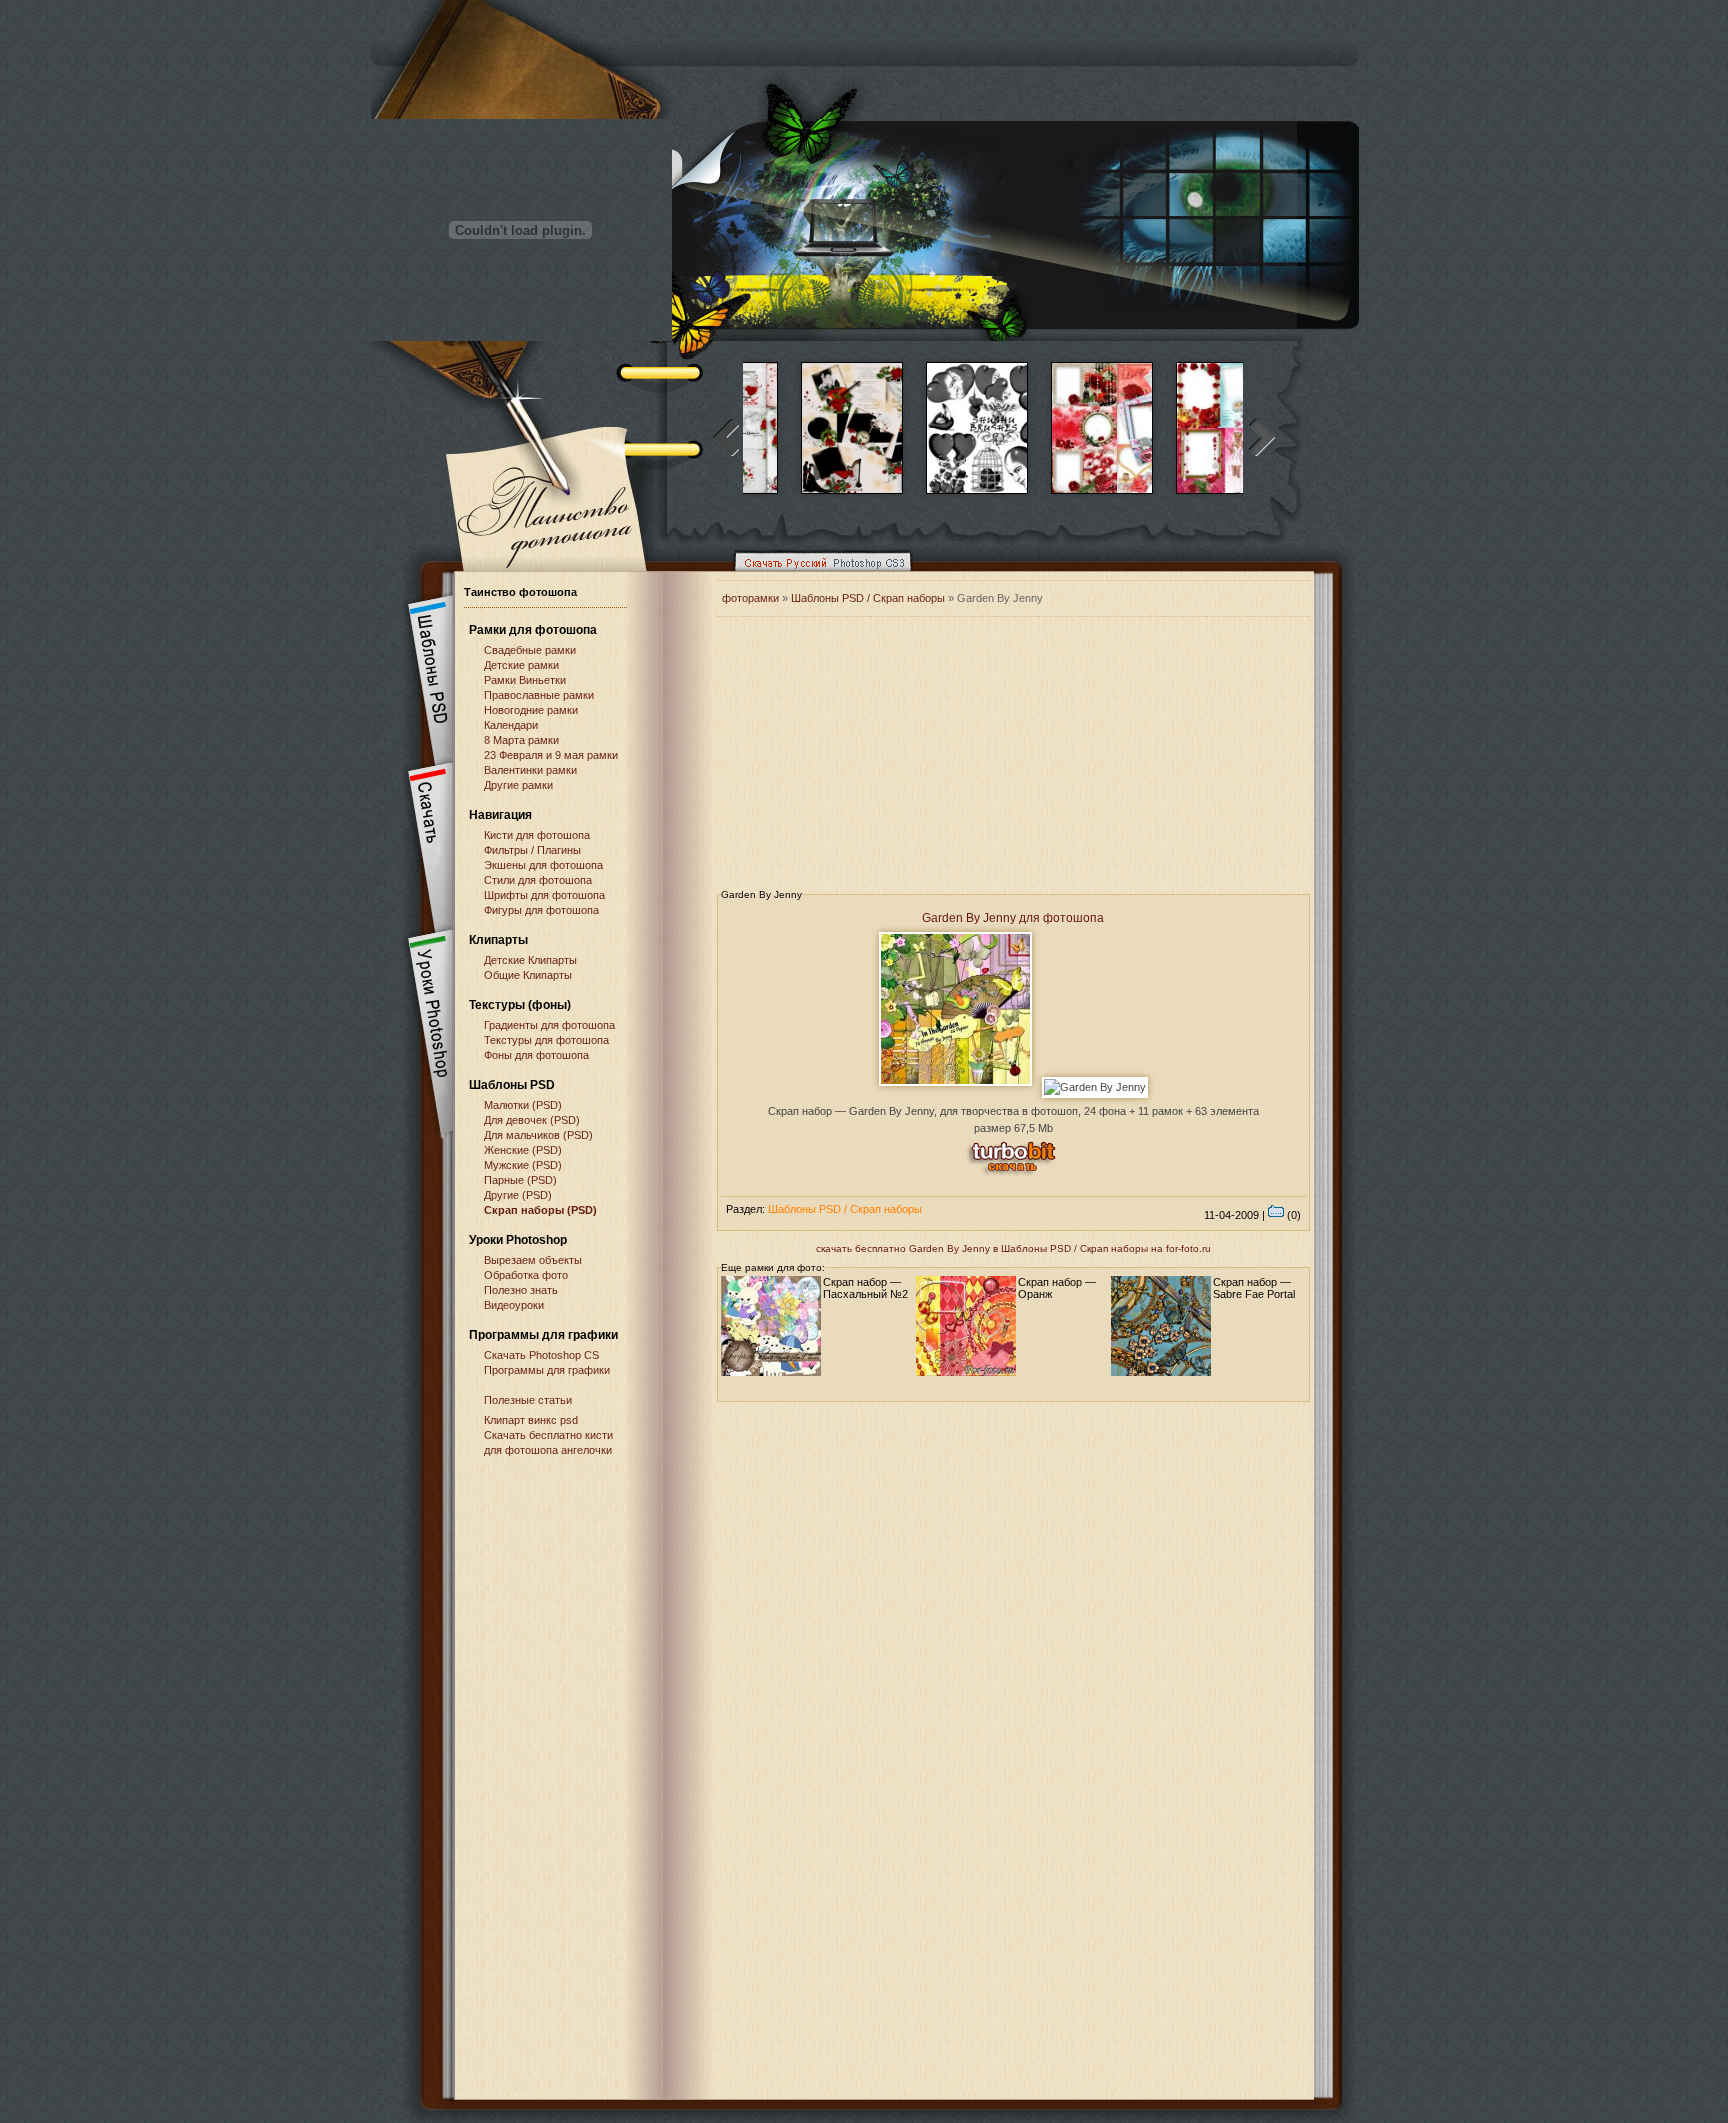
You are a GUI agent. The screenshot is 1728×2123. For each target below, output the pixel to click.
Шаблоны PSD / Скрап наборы (868, 598)
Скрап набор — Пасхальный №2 (865, 1288)
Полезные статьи (528, 1400)
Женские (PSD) (523, 1150)
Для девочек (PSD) (532, 1120)
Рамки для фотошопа (533, 630)
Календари (511, 725)
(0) (1292, 1215)
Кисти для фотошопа (537, 835)
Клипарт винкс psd (531, 1420)
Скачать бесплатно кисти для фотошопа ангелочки (548, 1442)
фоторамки (750, 598)
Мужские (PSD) (523, 1165)
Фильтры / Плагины (532, 850)
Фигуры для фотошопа (541, 910)
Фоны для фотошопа (536, 1055)
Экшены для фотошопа (543, 865)
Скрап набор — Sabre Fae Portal (1254, 1288)
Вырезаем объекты (533, 1260)
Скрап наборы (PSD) (540, 1210)
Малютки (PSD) (523, 1105)
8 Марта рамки (521, 740)
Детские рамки (521, 665)
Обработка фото (526, 1275)
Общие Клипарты (528, 975)
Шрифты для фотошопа (544, 895)
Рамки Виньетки (525, 680)
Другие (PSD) (518, 1195)
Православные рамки (539, 695)
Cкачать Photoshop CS (541, 1355)
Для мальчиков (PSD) (538, 1135)
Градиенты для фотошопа (549, 1025)
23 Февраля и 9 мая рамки (551, 755)
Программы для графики (547, 1370)
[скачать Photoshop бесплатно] (817, 576)
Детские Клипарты (530, 960)
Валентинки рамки (530, 770)
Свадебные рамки (530, 650)
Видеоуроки (514, 1305)
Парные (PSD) (520, 1180)
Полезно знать (521, 1290)
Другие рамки (518, 785)
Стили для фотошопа (538, 880)
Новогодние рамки (531, 710)
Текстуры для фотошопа (546, 1040)
